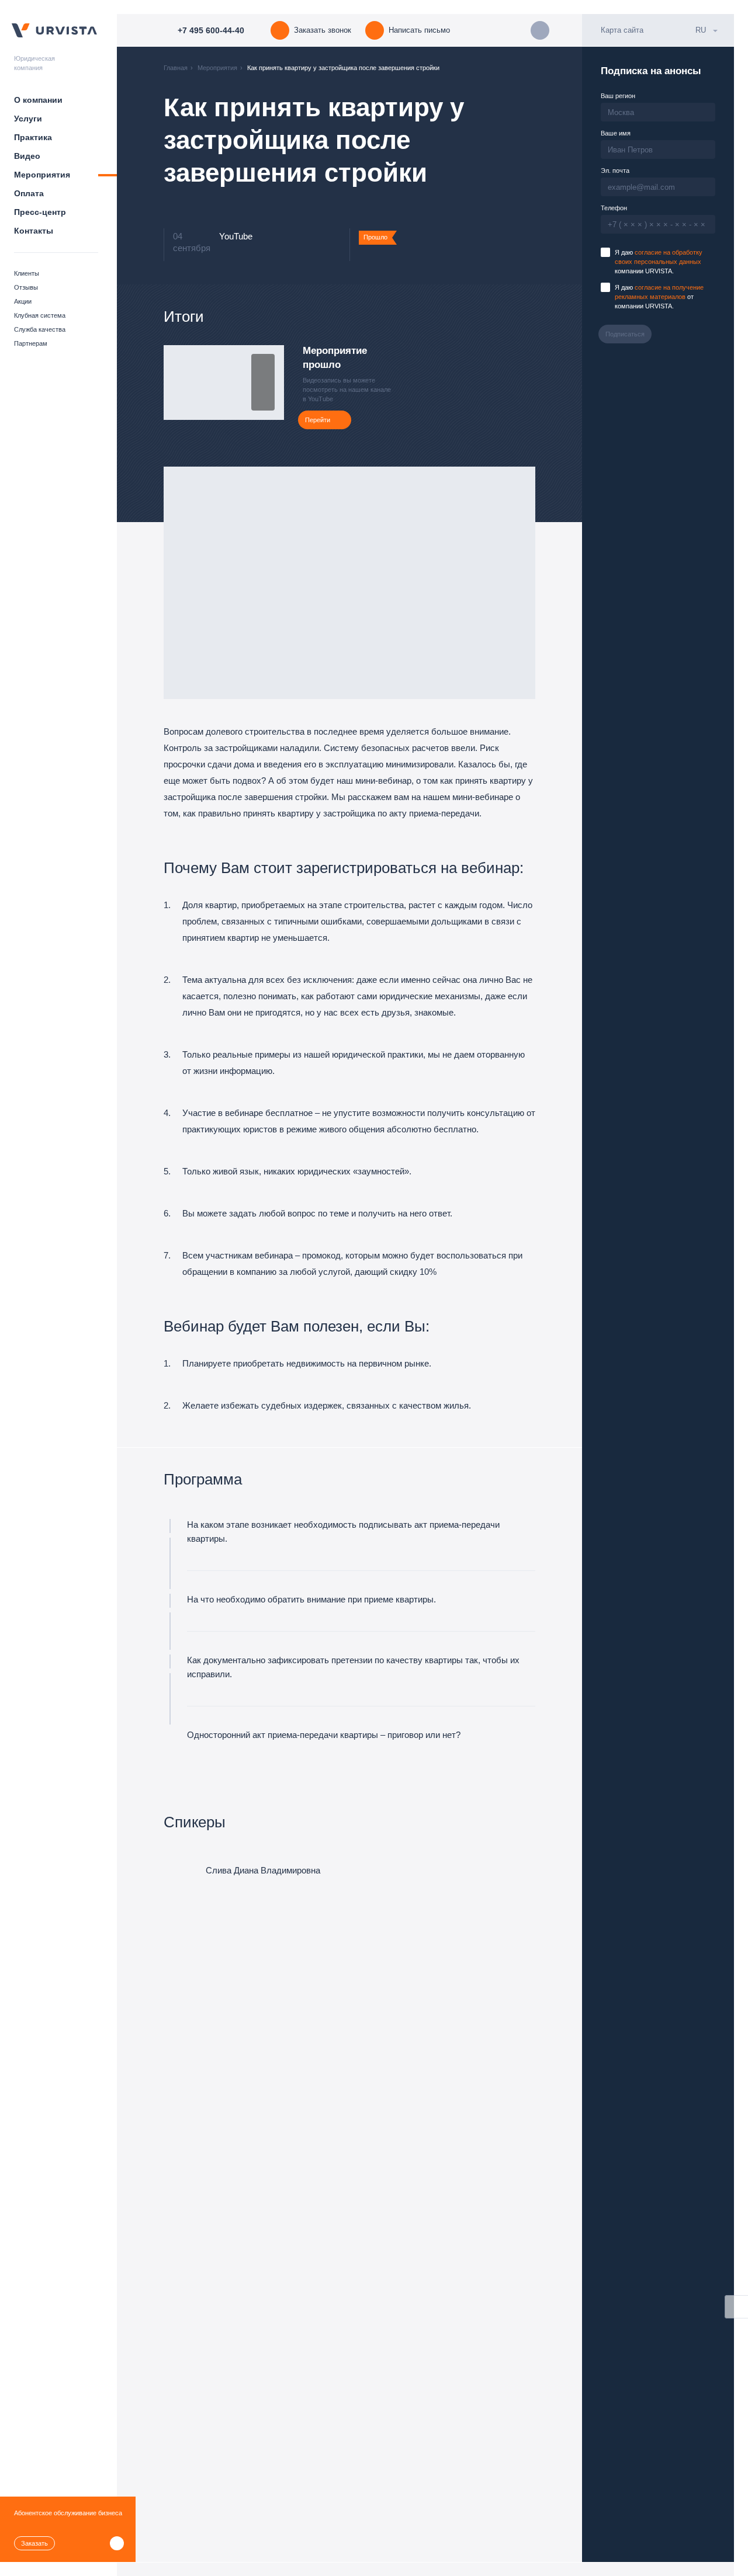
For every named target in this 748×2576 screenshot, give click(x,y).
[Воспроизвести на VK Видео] (263, 383)
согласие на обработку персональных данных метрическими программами (444, 2550)
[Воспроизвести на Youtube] (263, 401)
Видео (27, 156)
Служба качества (40, 329)
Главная (176, 68)
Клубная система (40, 315)
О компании (38, 100)
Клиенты (27, 273)
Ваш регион (618, 96)
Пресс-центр (40, 212)
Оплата (29, 193)
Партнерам (31, 343)
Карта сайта (622, 30)
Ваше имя (616, 133)
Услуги (28, 119)
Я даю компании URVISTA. (659, 262)
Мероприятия (42, 175)
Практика (33, 137)
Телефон (614, 208)
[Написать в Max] (540, 30)
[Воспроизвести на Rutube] (263, 364)
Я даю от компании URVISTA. (659, 297)
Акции (23, 301)
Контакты (34, 231)
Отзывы (26, 287)
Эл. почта (615, 171)
